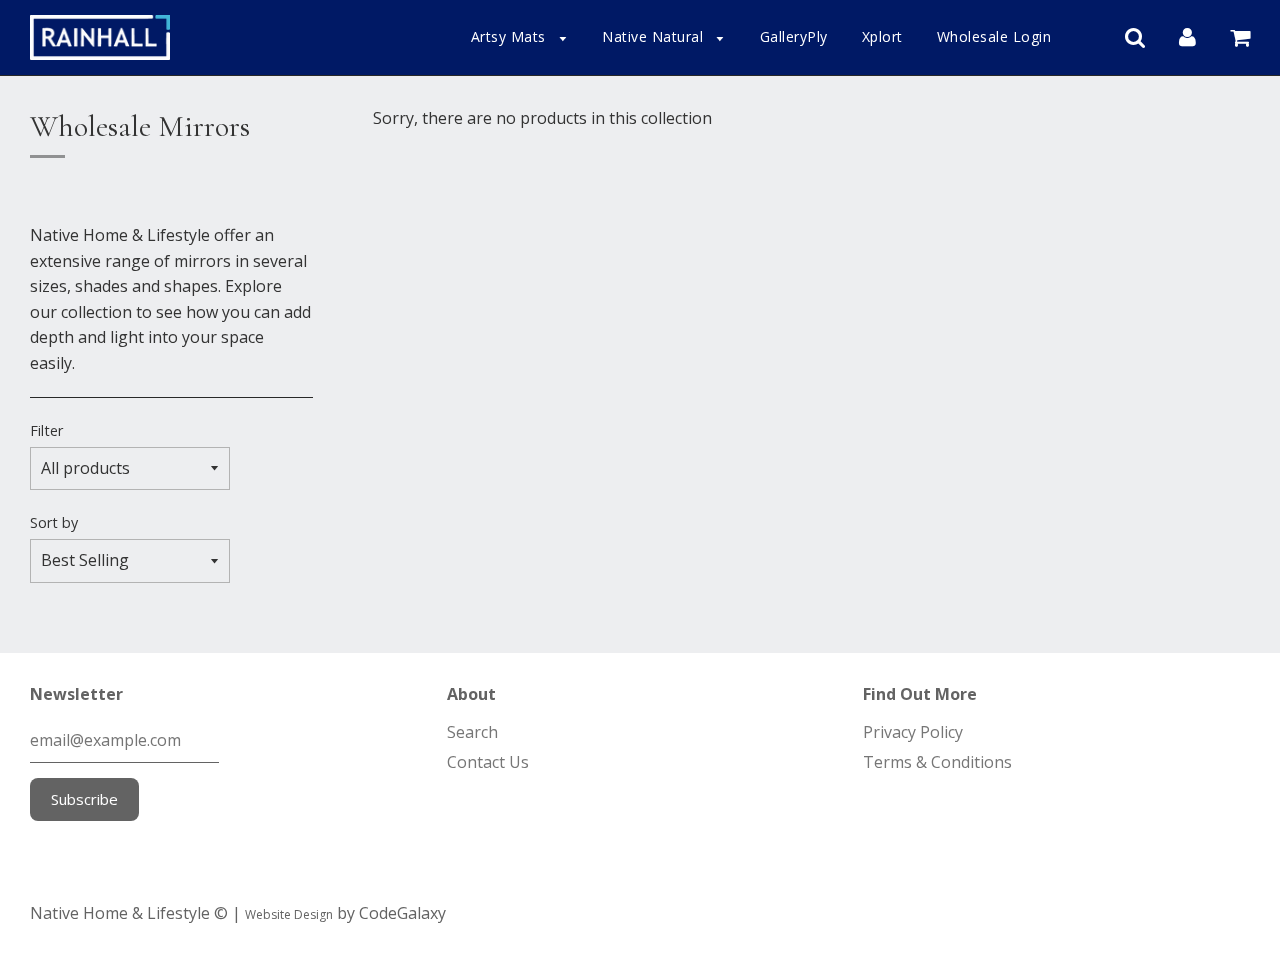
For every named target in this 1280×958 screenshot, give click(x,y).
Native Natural (655, 36)
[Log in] (1187, 36)
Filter (46, 430)
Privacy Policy (913, 732)
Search (472, 732)
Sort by (54, 522)
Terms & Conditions (937, 762)
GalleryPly (794, 36)
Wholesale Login (994, 36)
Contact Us (488, 762)
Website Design (289, 914)
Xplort (882, 36)
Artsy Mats (511, 36)
